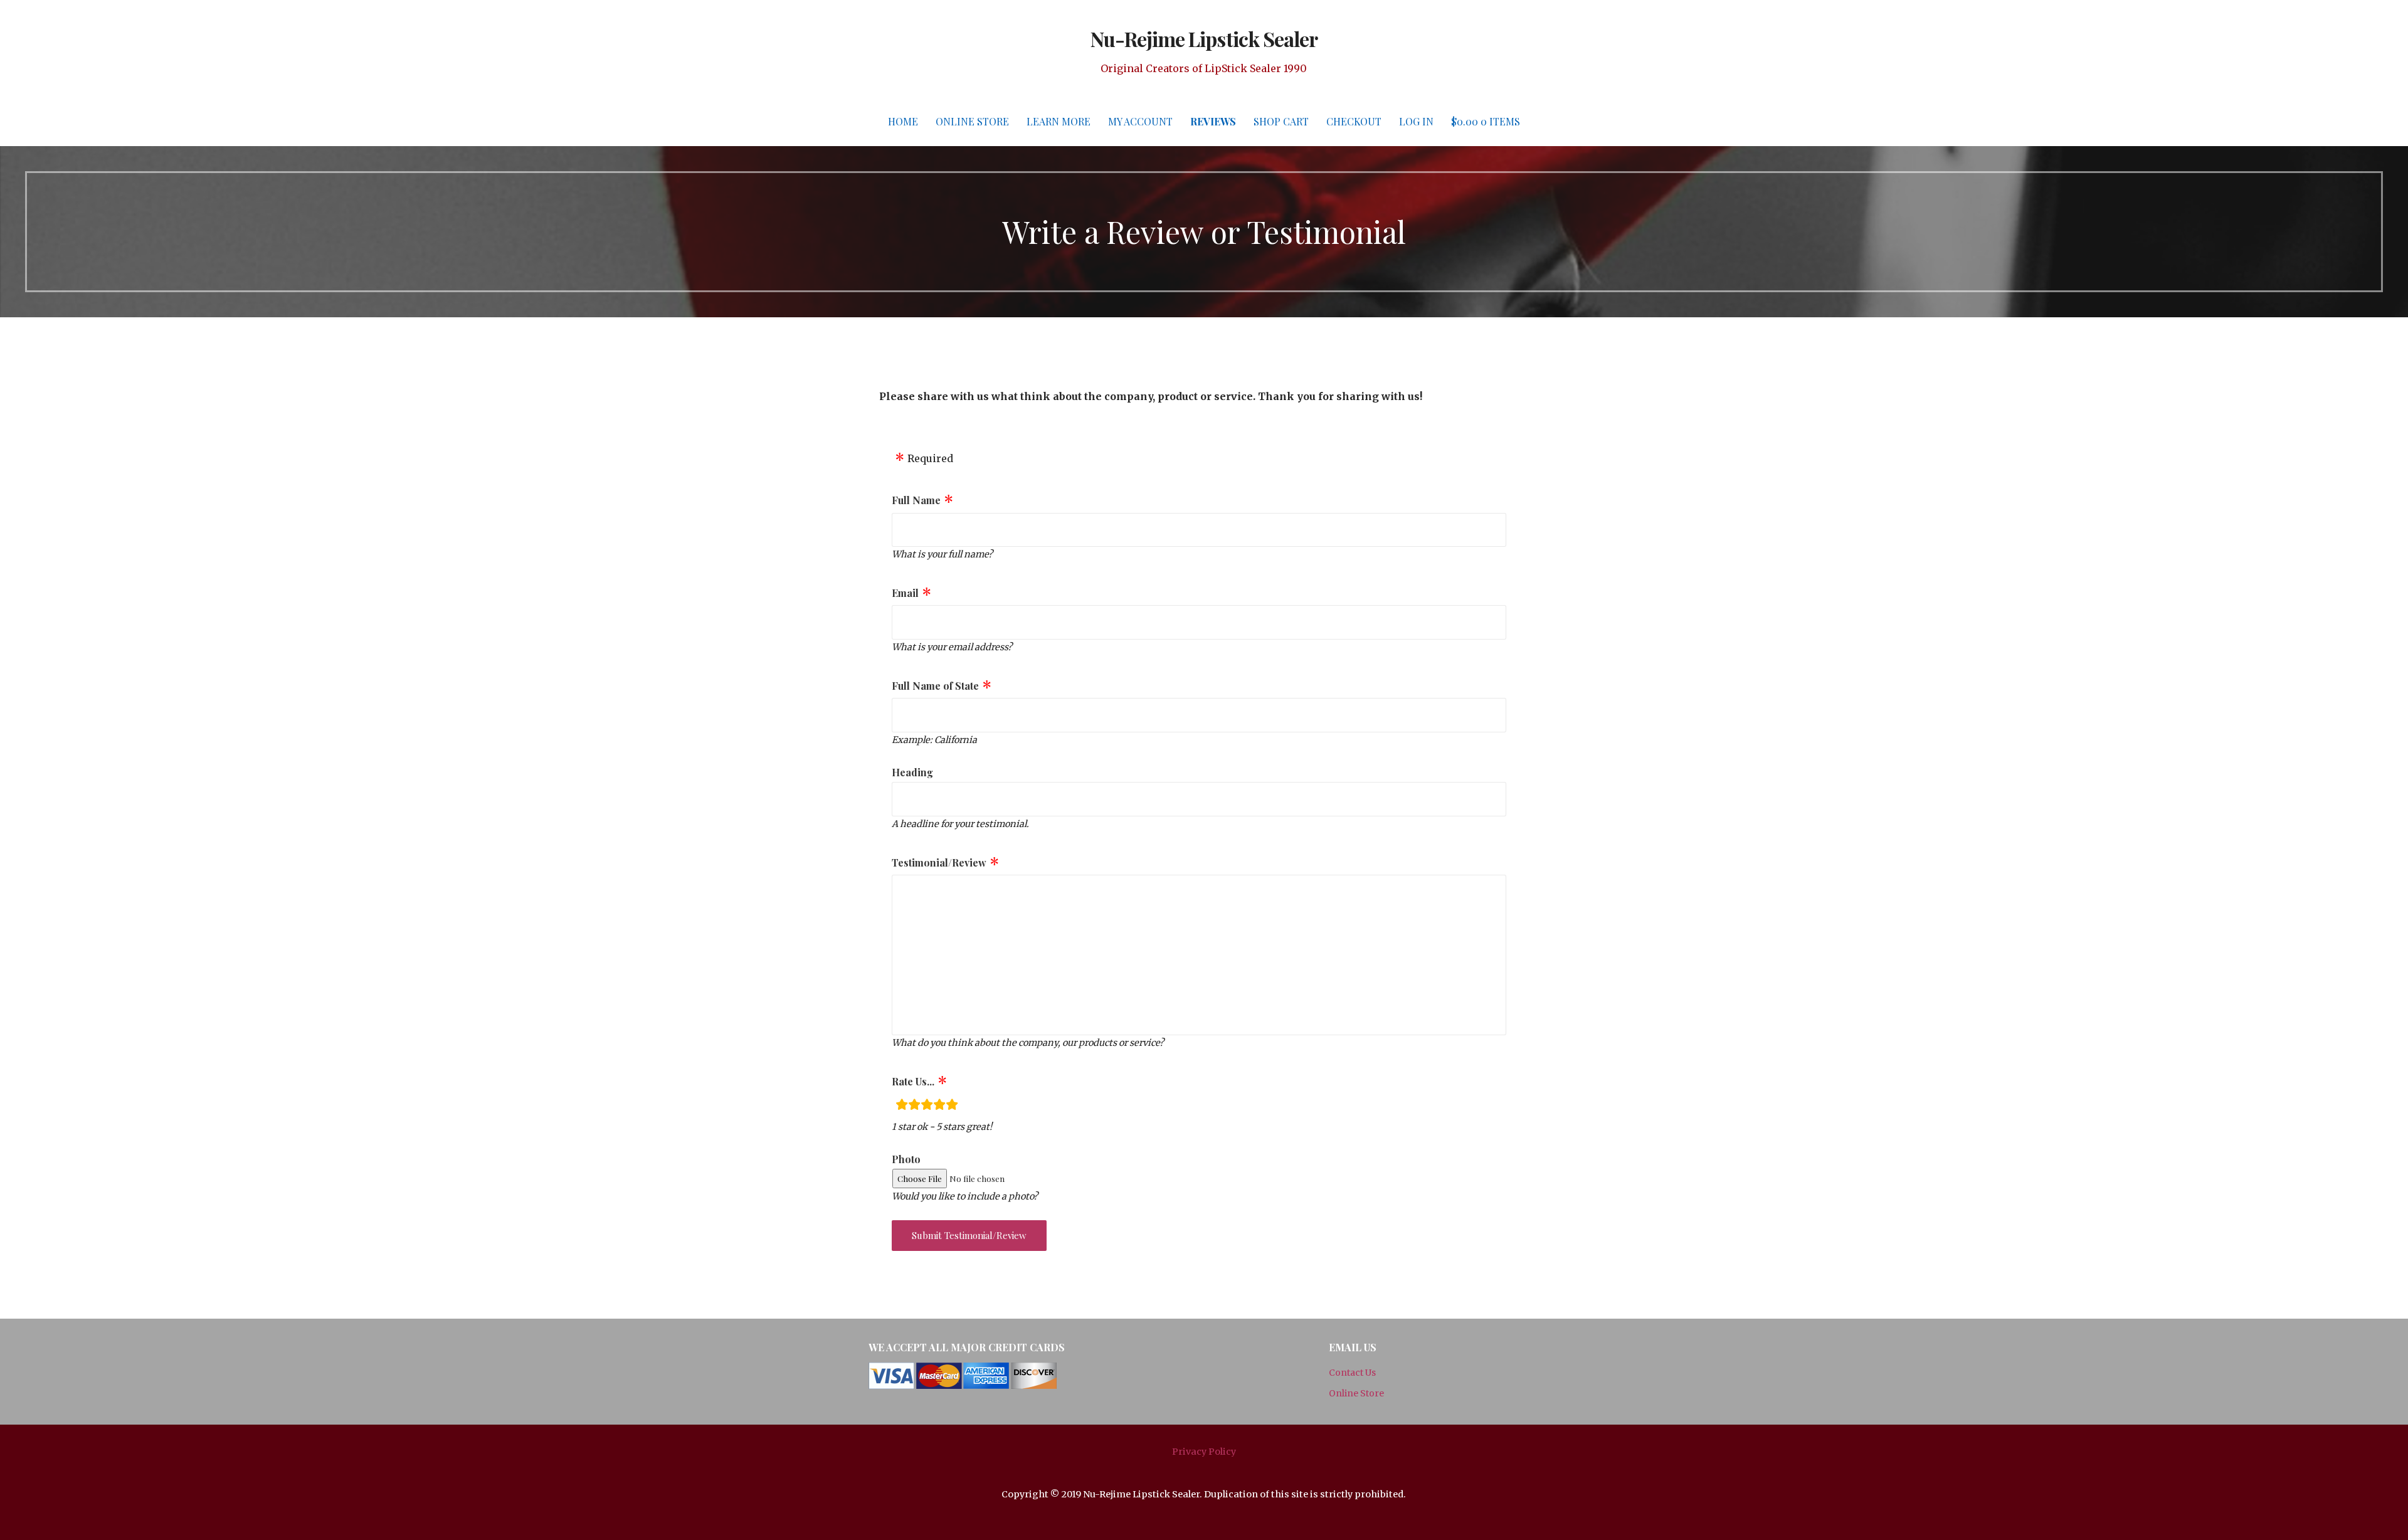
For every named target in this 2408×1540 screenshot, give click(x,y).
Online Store (972, 121)
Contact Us (1352, 1373)
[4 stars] (939, 1106)
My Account (1140, 121)
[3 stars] (927, 1106)
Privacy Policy (1204, 1452)
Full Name (916, 500)
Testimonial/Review (939, 862)
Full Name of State (935, 686)
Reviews (1213, 121)
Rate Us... (913, 1081)
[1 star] (902, 1106)
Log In (1416, 121)
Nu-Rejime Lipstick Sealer (1204, 39)
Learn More (1059, 121)
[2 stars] (914, 1106)
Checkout (1354, 121)
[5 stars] (952, 1106)
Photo (906, 1159)
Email (905, 593)
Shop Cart (1281, 121)
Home (903, 121)
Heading (912, 772)
